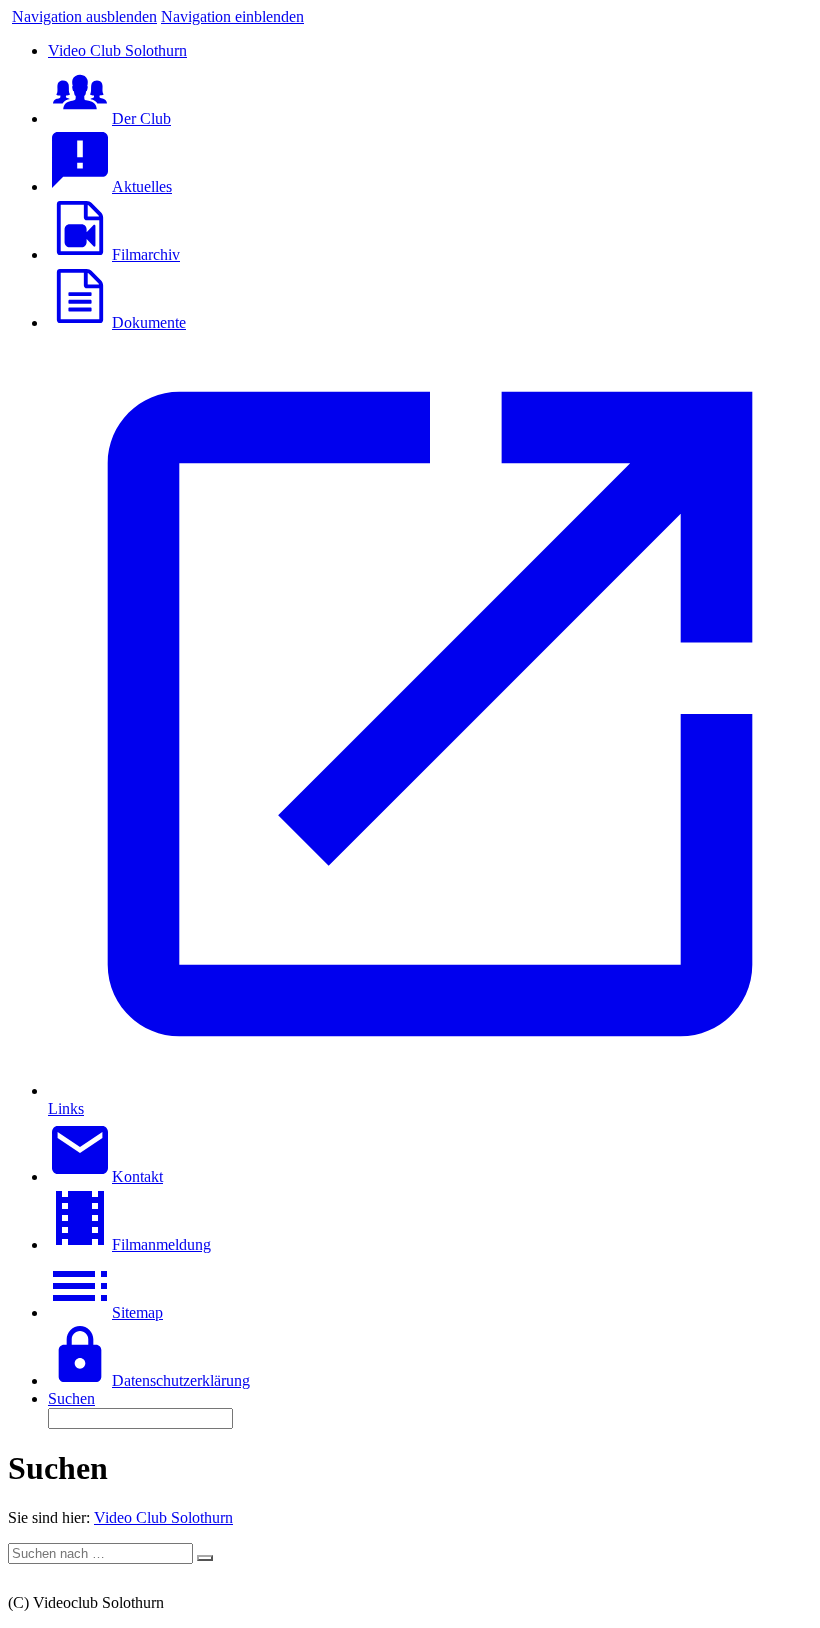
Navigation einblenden (232, 16)
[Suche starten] (205, 1558)
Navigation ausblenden (84, 16)
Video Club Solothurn (163, 1517)
